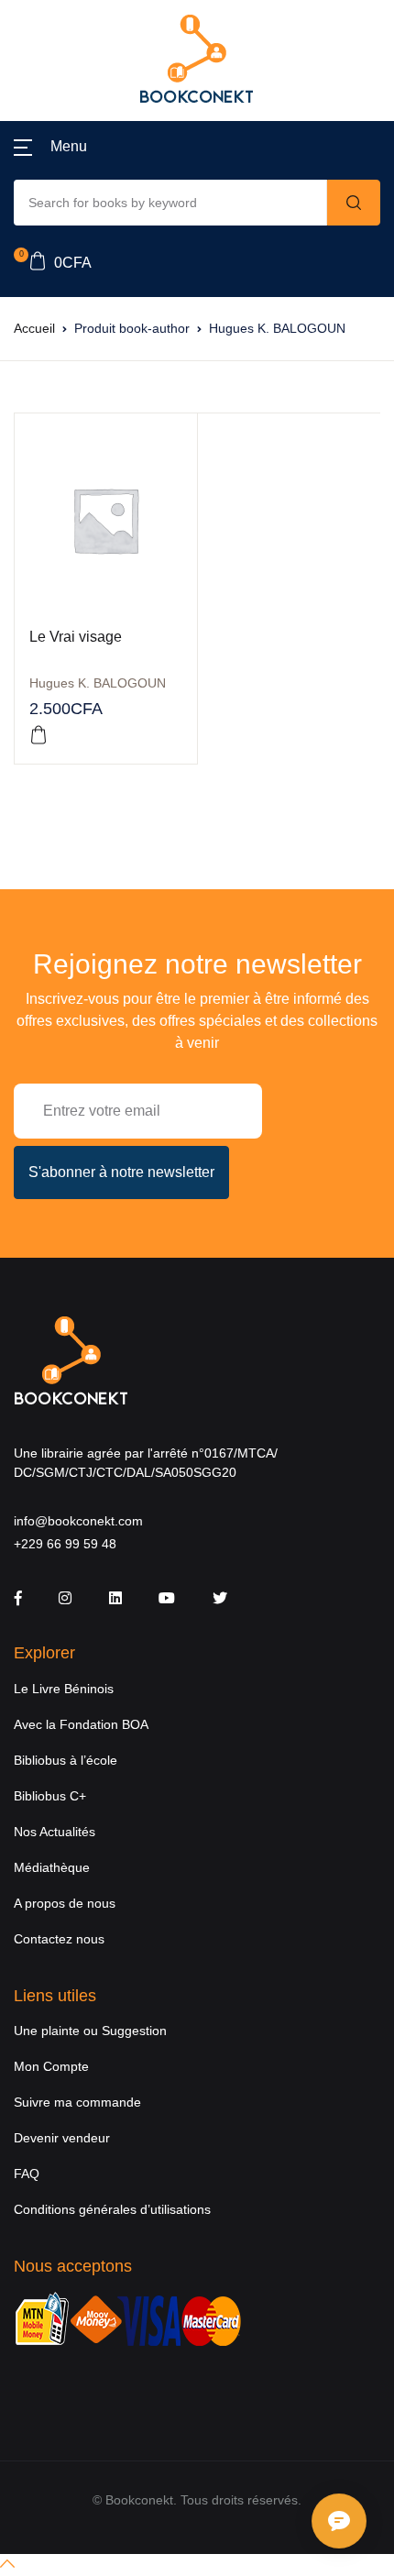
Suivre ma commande (77, 2102)
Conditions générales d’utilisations (112, 2209)
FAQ (27, 2174)
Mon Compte (51, 2066)
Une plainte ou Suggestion (90, 2031)
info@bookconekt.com (78, 1521)
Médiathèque (52, 1867)
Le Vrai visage (76, 637)
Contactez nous (59, 1939)
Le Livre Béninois (64, 1689)
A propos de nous (65, 1903)
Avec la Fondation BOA (81, 1724)
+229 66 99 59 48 (65, 1544)
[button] (50, 147)
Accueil (34, 328)
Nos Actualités (55, 1832)
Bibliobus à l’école (66, 1760)
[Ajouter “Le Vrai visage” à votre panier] (38, 735)
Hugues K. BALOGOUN (98, 683)
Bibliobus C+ (50, 1796)
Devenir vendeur (62, 2138)
